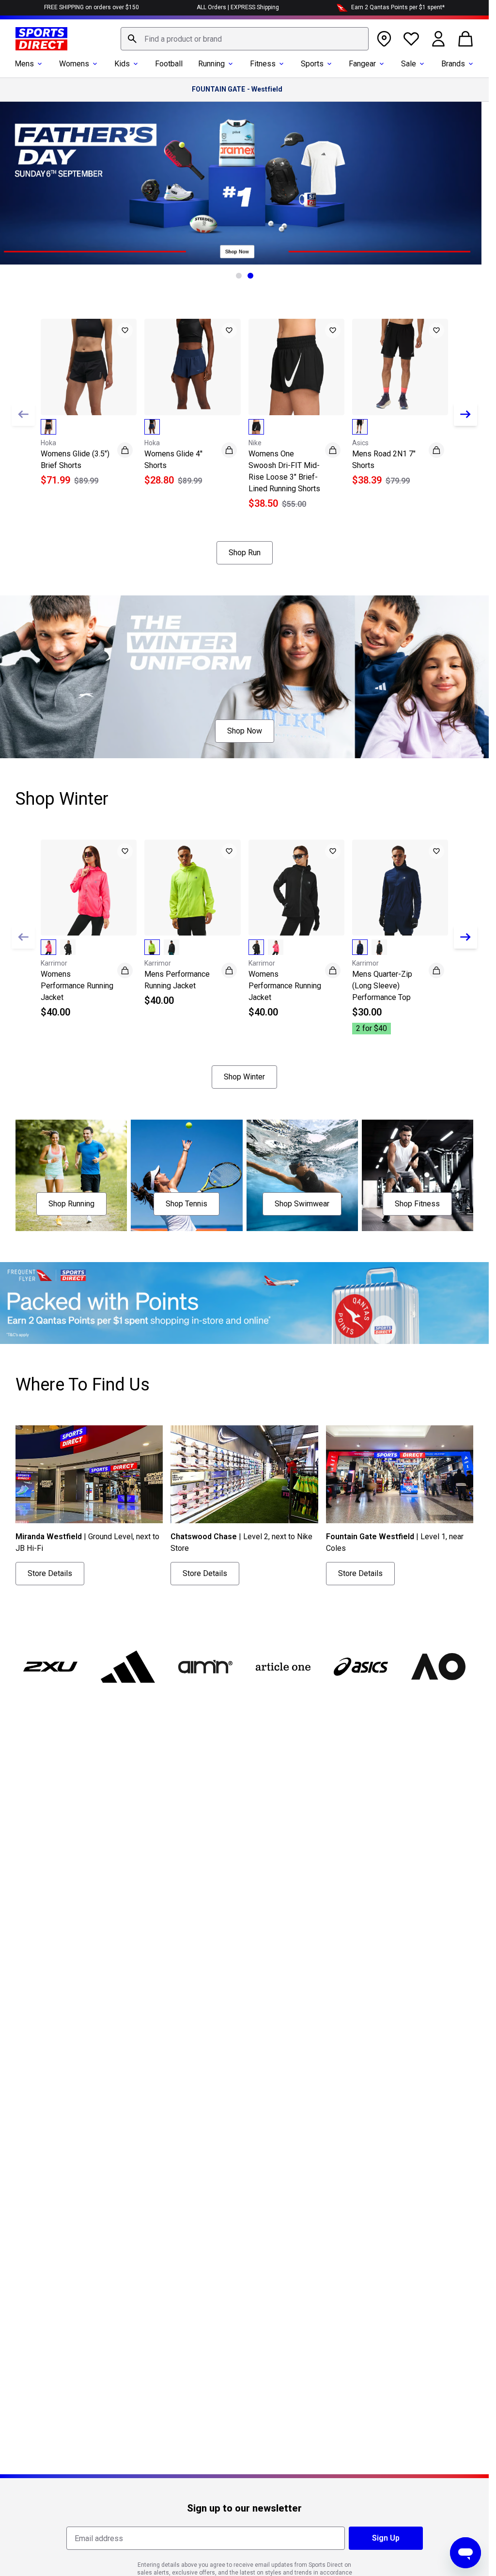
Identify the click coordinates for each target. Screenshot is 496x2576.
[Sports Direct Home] (41, 39)
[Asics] (361, 1667)
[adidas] (128, 1667)
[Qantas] (244, 1303)
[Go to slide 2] (250, 276)
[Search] (132, 39)
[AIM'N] (205, 1667)
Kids (122, 64)
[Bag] (465, 39)
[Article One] (283, 1667)
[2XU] (50, 1667)
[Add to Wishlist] (125, 330)
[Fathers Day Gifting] (244, 183)
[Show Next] (465, 414)
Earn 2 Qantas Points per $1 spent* (398, 7)
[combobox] (245, 39)
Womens (74, 64)
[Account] (438, 39)
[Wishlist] (411, 39)
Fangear (362, 64)
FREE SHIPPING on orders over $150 (92, 7)
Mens (24, 64)
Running (211, 64)
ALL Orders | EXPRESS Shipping (238, 7)
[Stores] (384, 39)
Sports (312, 64)
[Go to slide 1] (239, 276)
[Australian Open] (438, 1667)
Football (169, 64)
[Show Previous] (23, 414)
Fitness (263, 64)
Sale (409, 64)
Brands (453, 64)
